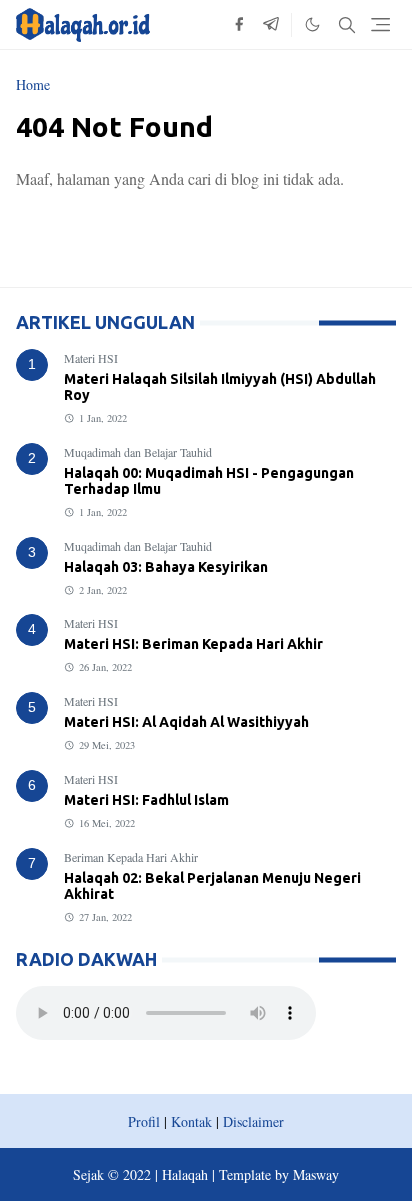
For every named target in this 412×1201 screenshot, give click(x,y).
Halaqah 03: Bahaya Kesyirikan (166, 567)
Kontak (191, 1121)
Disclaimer (253, 1121)
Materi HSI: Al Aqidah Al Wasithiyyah (186, 722)
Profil (144, 1121)
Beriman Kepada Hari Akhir (131, 857)
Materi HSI (91, 358)
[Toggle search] (347, 25)
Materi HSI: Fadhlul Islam (146, 800)
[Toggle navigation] (380, 24)
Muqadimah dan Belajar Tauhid (138, 452)
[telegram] (271, 25)
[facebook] (239, 25)
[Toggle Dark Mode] (312, 24)
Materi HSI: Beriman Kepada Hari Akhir (193, 644)
